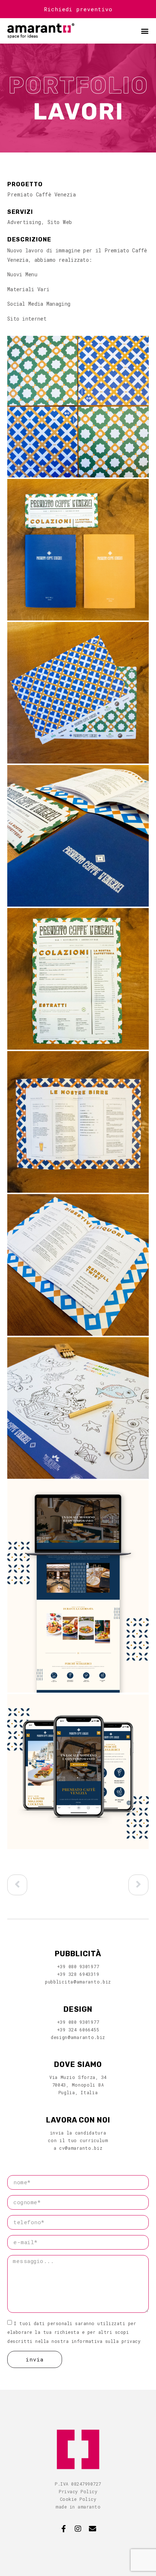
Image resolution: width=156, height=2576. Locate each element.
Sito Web (60, 222)
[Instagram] (78, 2529)
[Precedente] (43, 1885)
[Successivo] (113, 1885)
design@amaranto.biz (78, 2037)
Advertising (24, 222)
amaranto (89, 2507)
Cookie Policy (78, 2499)
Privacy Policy (78, 2491)
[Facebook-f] (63, 2529)
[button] (145, 31)
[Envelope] (93, 2529)
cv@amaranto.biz (81, 2148)
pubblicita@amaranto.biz (78, 1982)
